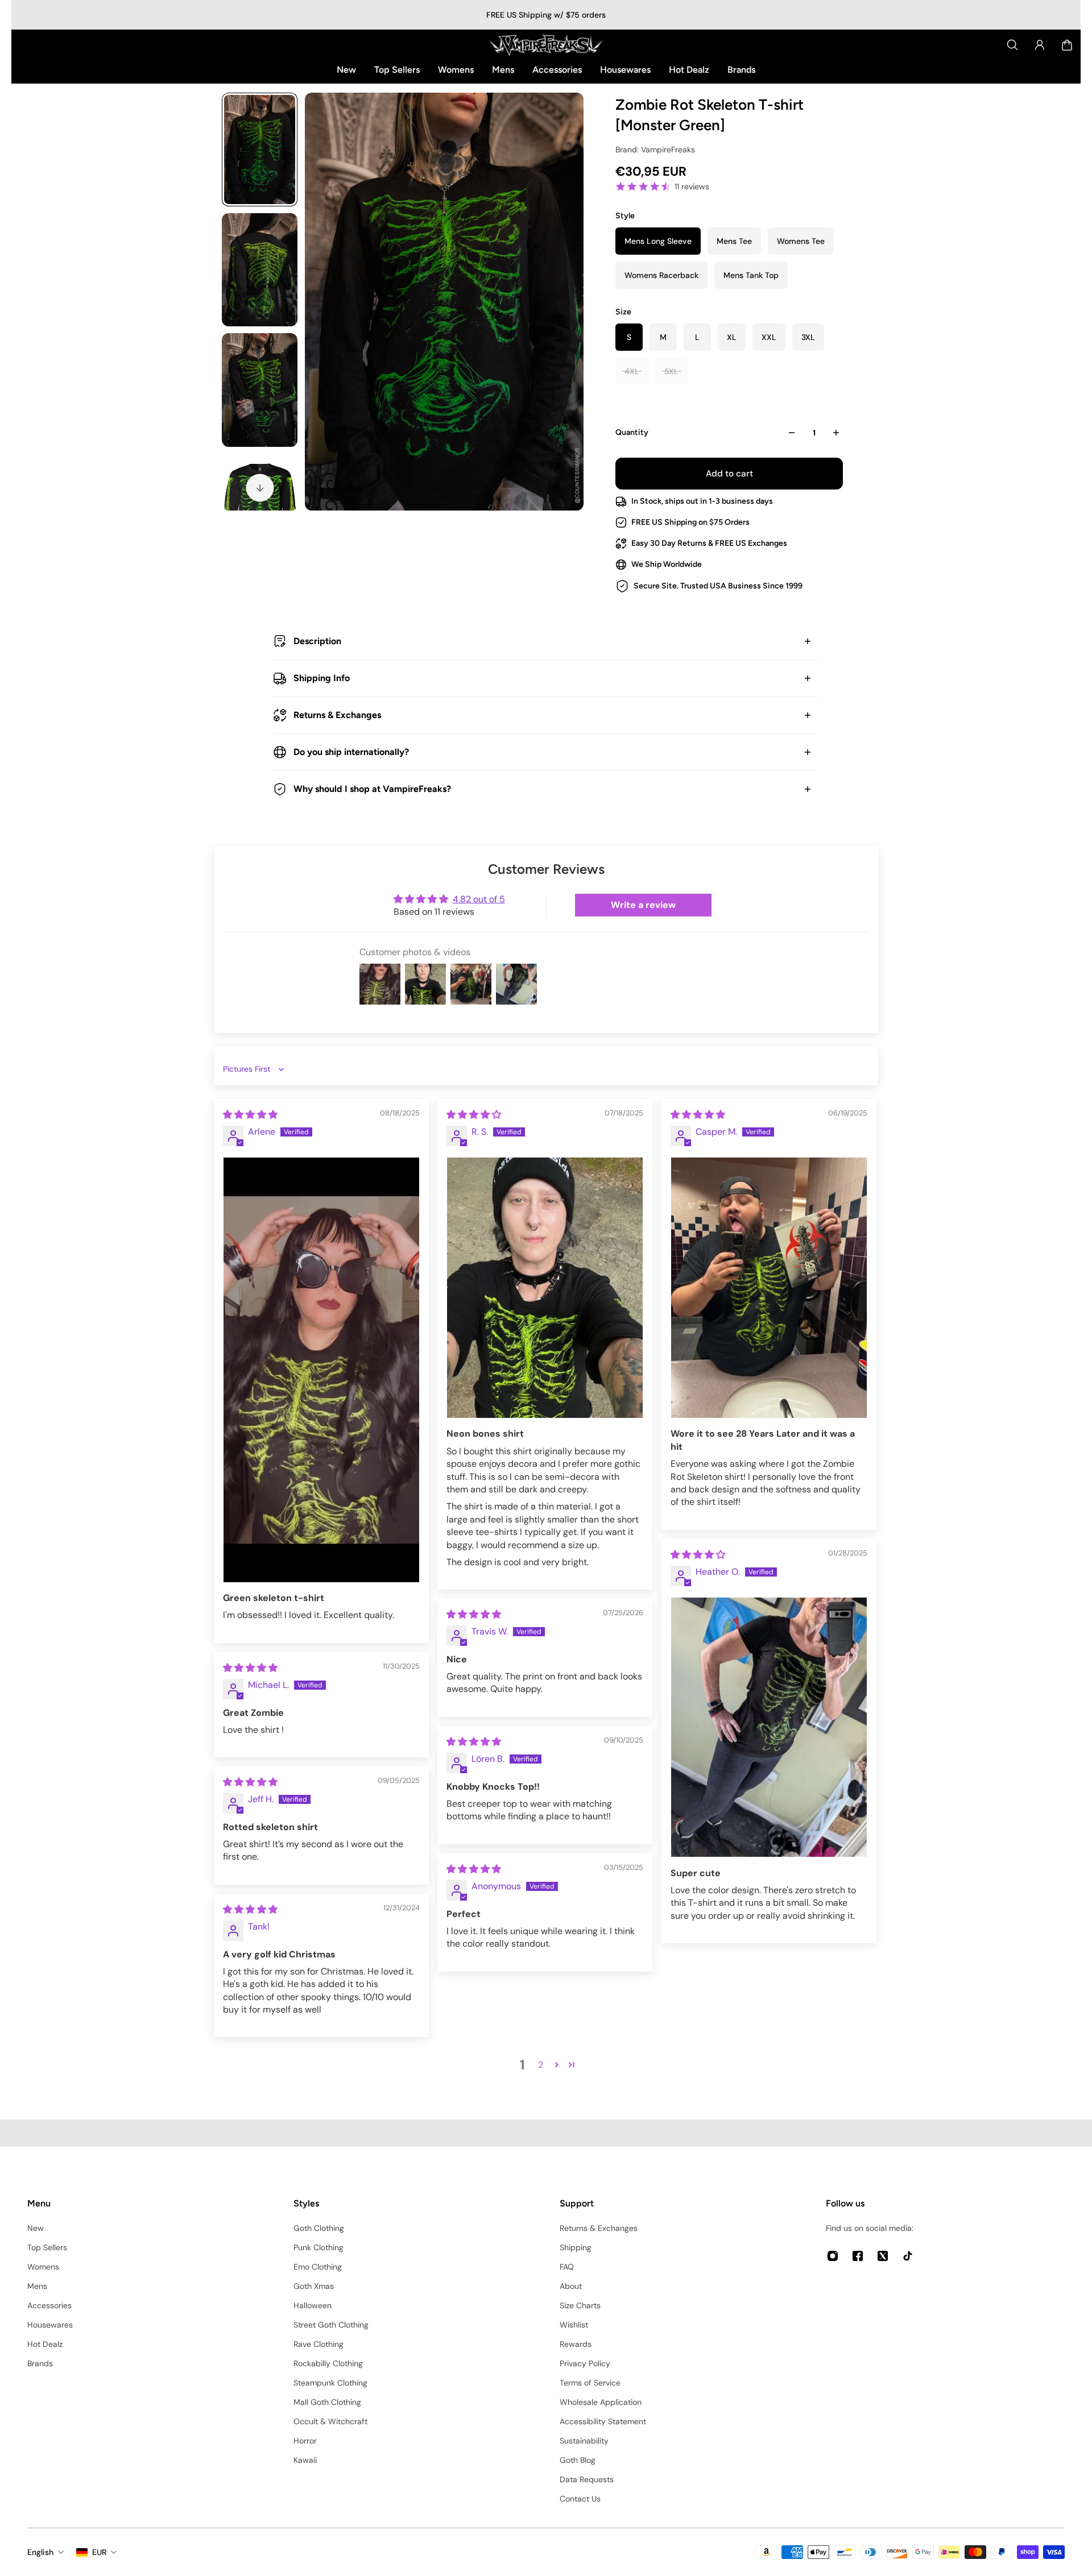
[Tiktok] (908, 2256)
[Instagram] (833, 2256)
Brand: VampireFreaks (655, 150)
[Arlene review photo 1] (321, 1370)
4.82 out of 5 (479, 899)
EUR (99, 2552)
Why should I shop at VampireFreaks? (372, 789)
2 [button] (541, 2065)
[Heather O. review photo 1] (769, 1727)
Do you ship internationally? (351, 752)
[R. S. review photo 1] (545, 1288)
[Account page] (1040, 45)
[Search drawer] (1012, 45)
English (40, 2552)
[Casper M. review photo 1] (769, 1288)
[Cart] (1067, 45)
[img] (250, 1115)
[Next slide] (260, 488)
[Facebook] (858, 2256)
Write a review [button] (643, 905)
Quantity (632, 432)
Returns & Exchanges (337, 715)
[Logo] (546, 45)
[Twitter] (883, 2256)
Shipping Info (322, 678)
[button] (557, 2064)
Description (317, 641)
